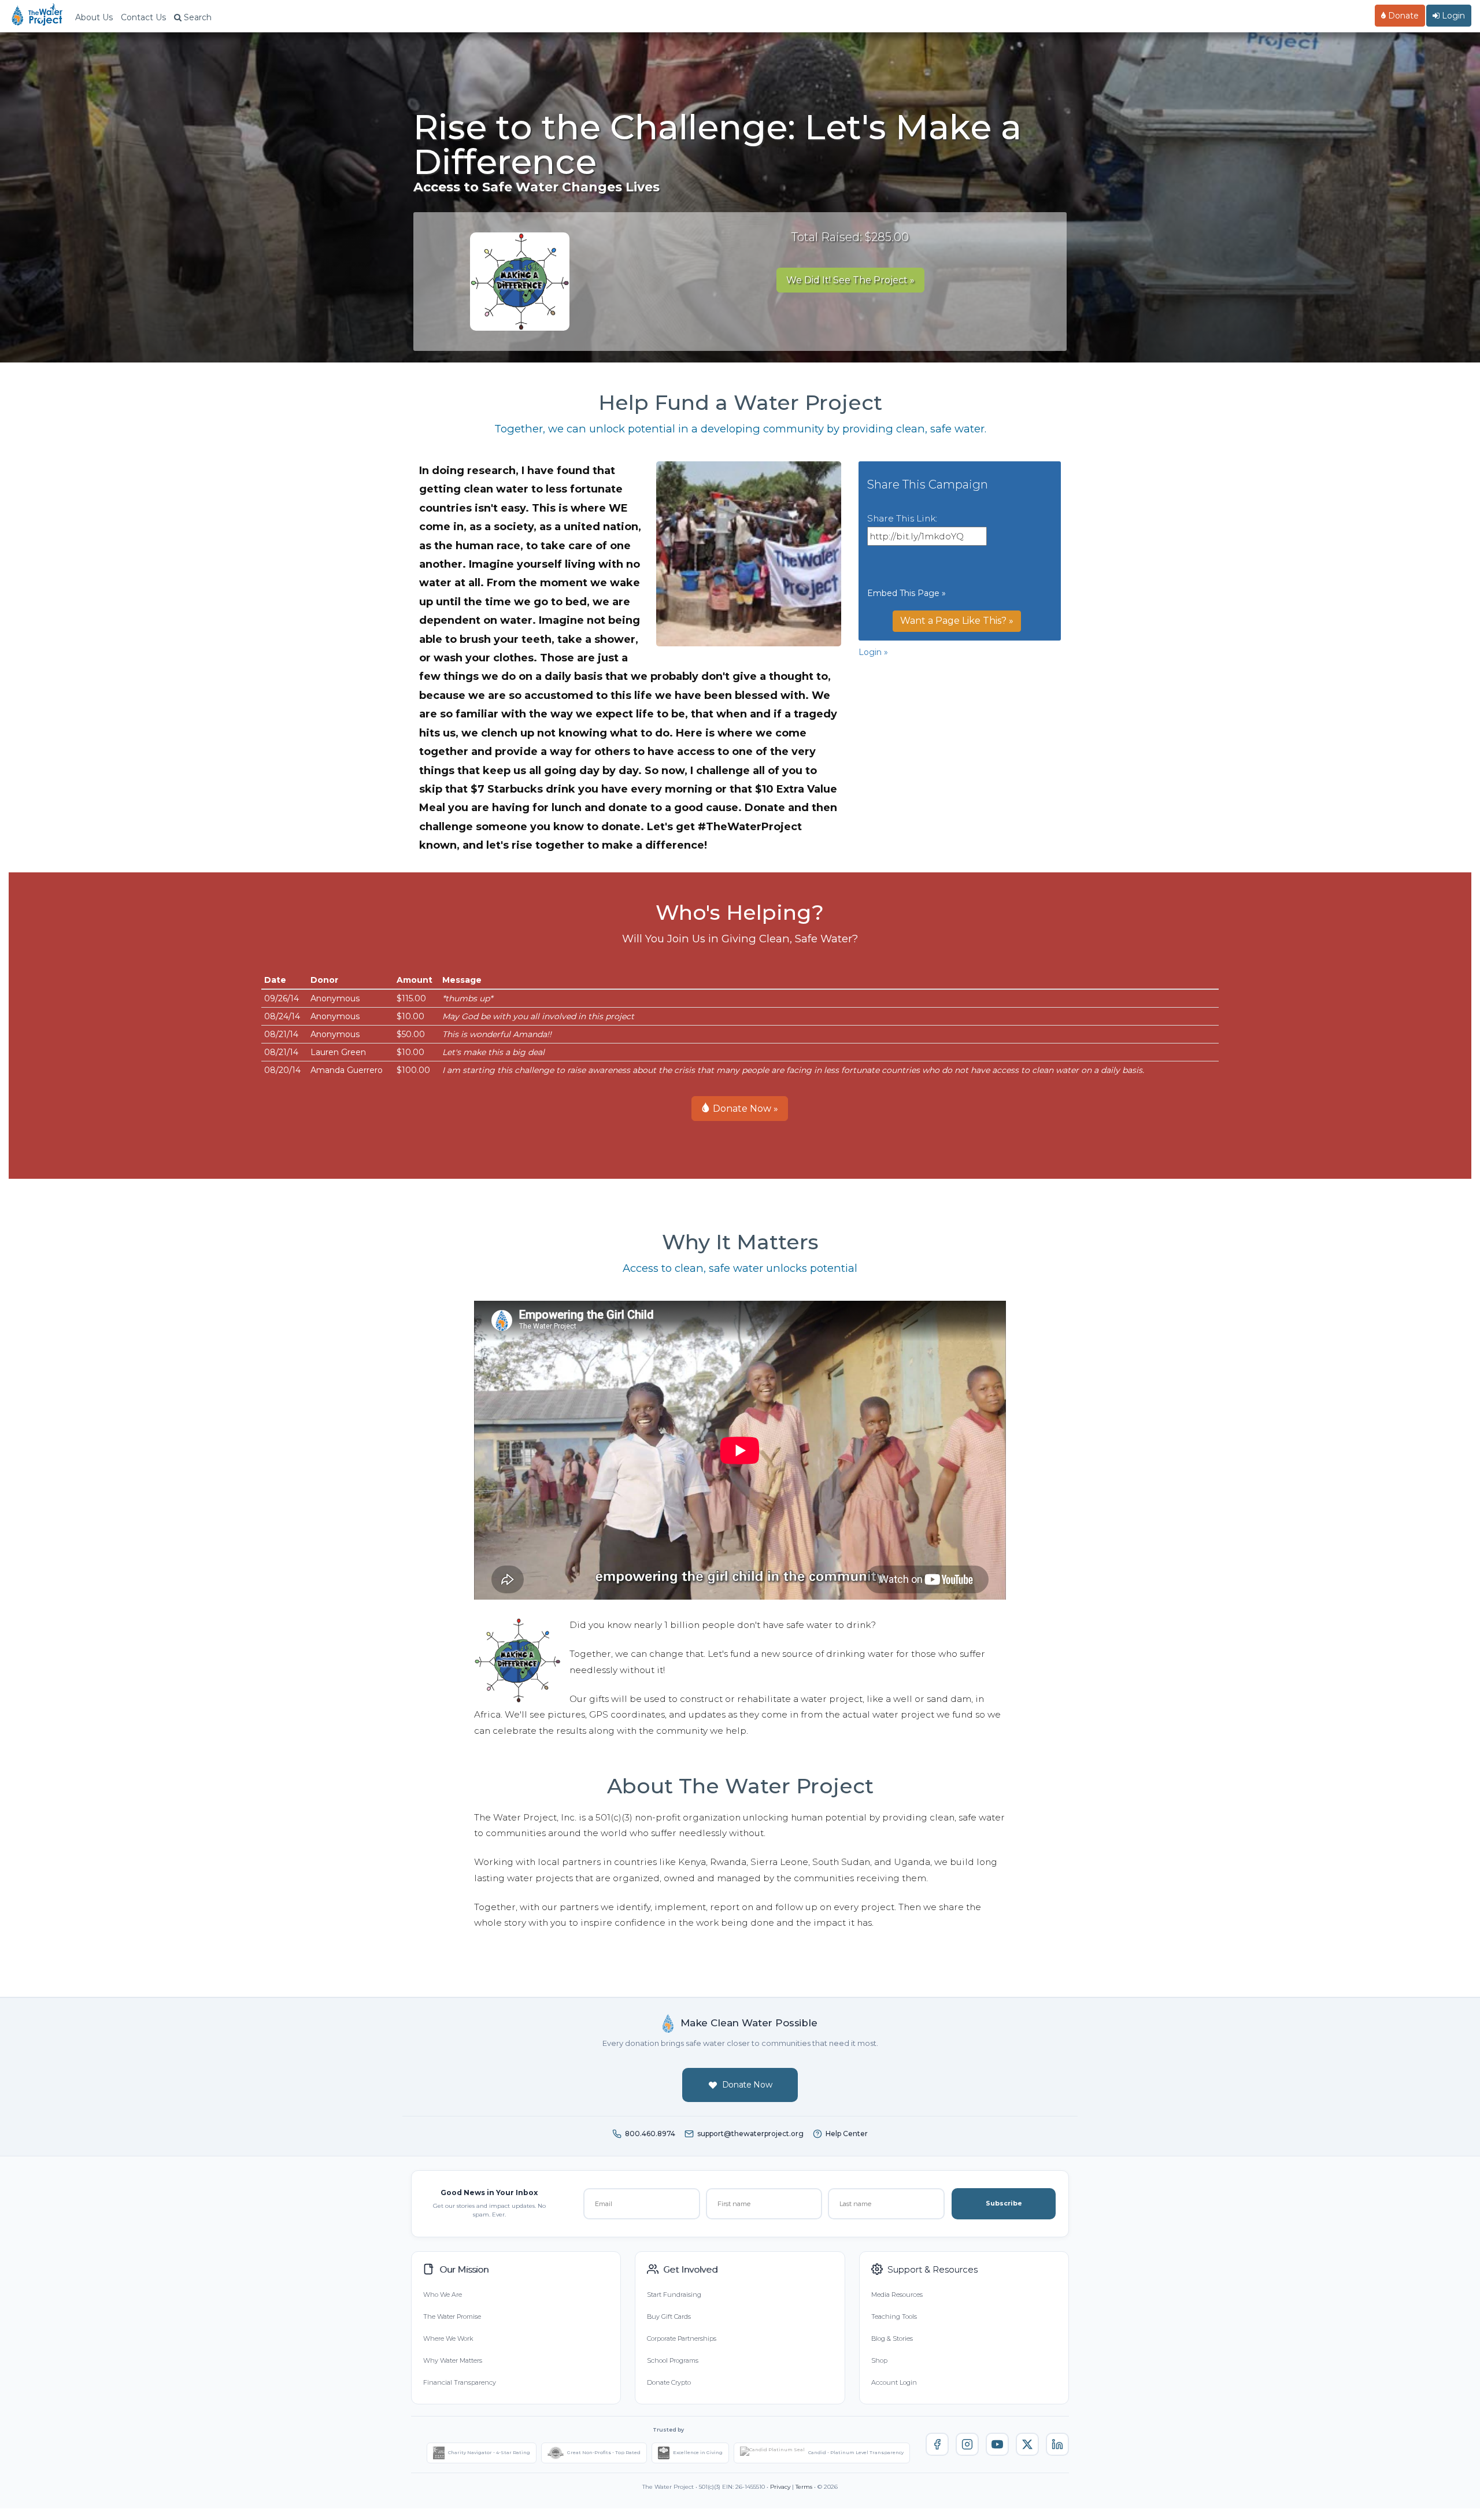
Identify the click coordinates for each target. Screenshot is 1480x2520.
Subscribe (1004, 2203)
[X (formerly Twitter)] (1027, 2444)
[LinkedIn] (1057, 2444)
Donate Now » (744, 1109)
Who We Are (443, 2295)
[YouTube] (997, 2444)
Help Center (847, 2134)
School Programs (673, 2360)
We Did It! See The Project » (850, 280)
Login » (873, 652)
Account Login (894, 2382)
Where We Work (448, 2338)
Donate (1402, 16)
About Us (94, 17)
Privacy (780, 2487)
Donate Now (747, 2085)
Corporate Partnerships (682, 2338)
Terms (804, 2487)
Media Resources (897, 2295)
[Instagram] (967, 2444)
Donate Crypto (669, 2382)
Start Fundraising (674, 2295)
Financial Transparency (460, 2382)
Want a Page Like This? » (957, 621)
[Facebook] (937, 2444)
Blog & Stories (892, 2338)
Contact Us (143, 17)
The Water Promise (452, 2317)
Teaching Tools (894, 2317)
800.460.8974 (650, 2134)
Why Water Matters (453, 2360)
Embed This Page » (906, 593)
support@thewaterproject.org (750, 2134)
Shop (879, 2360)
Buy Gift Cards (669, 2317)
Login (1452, 16)
